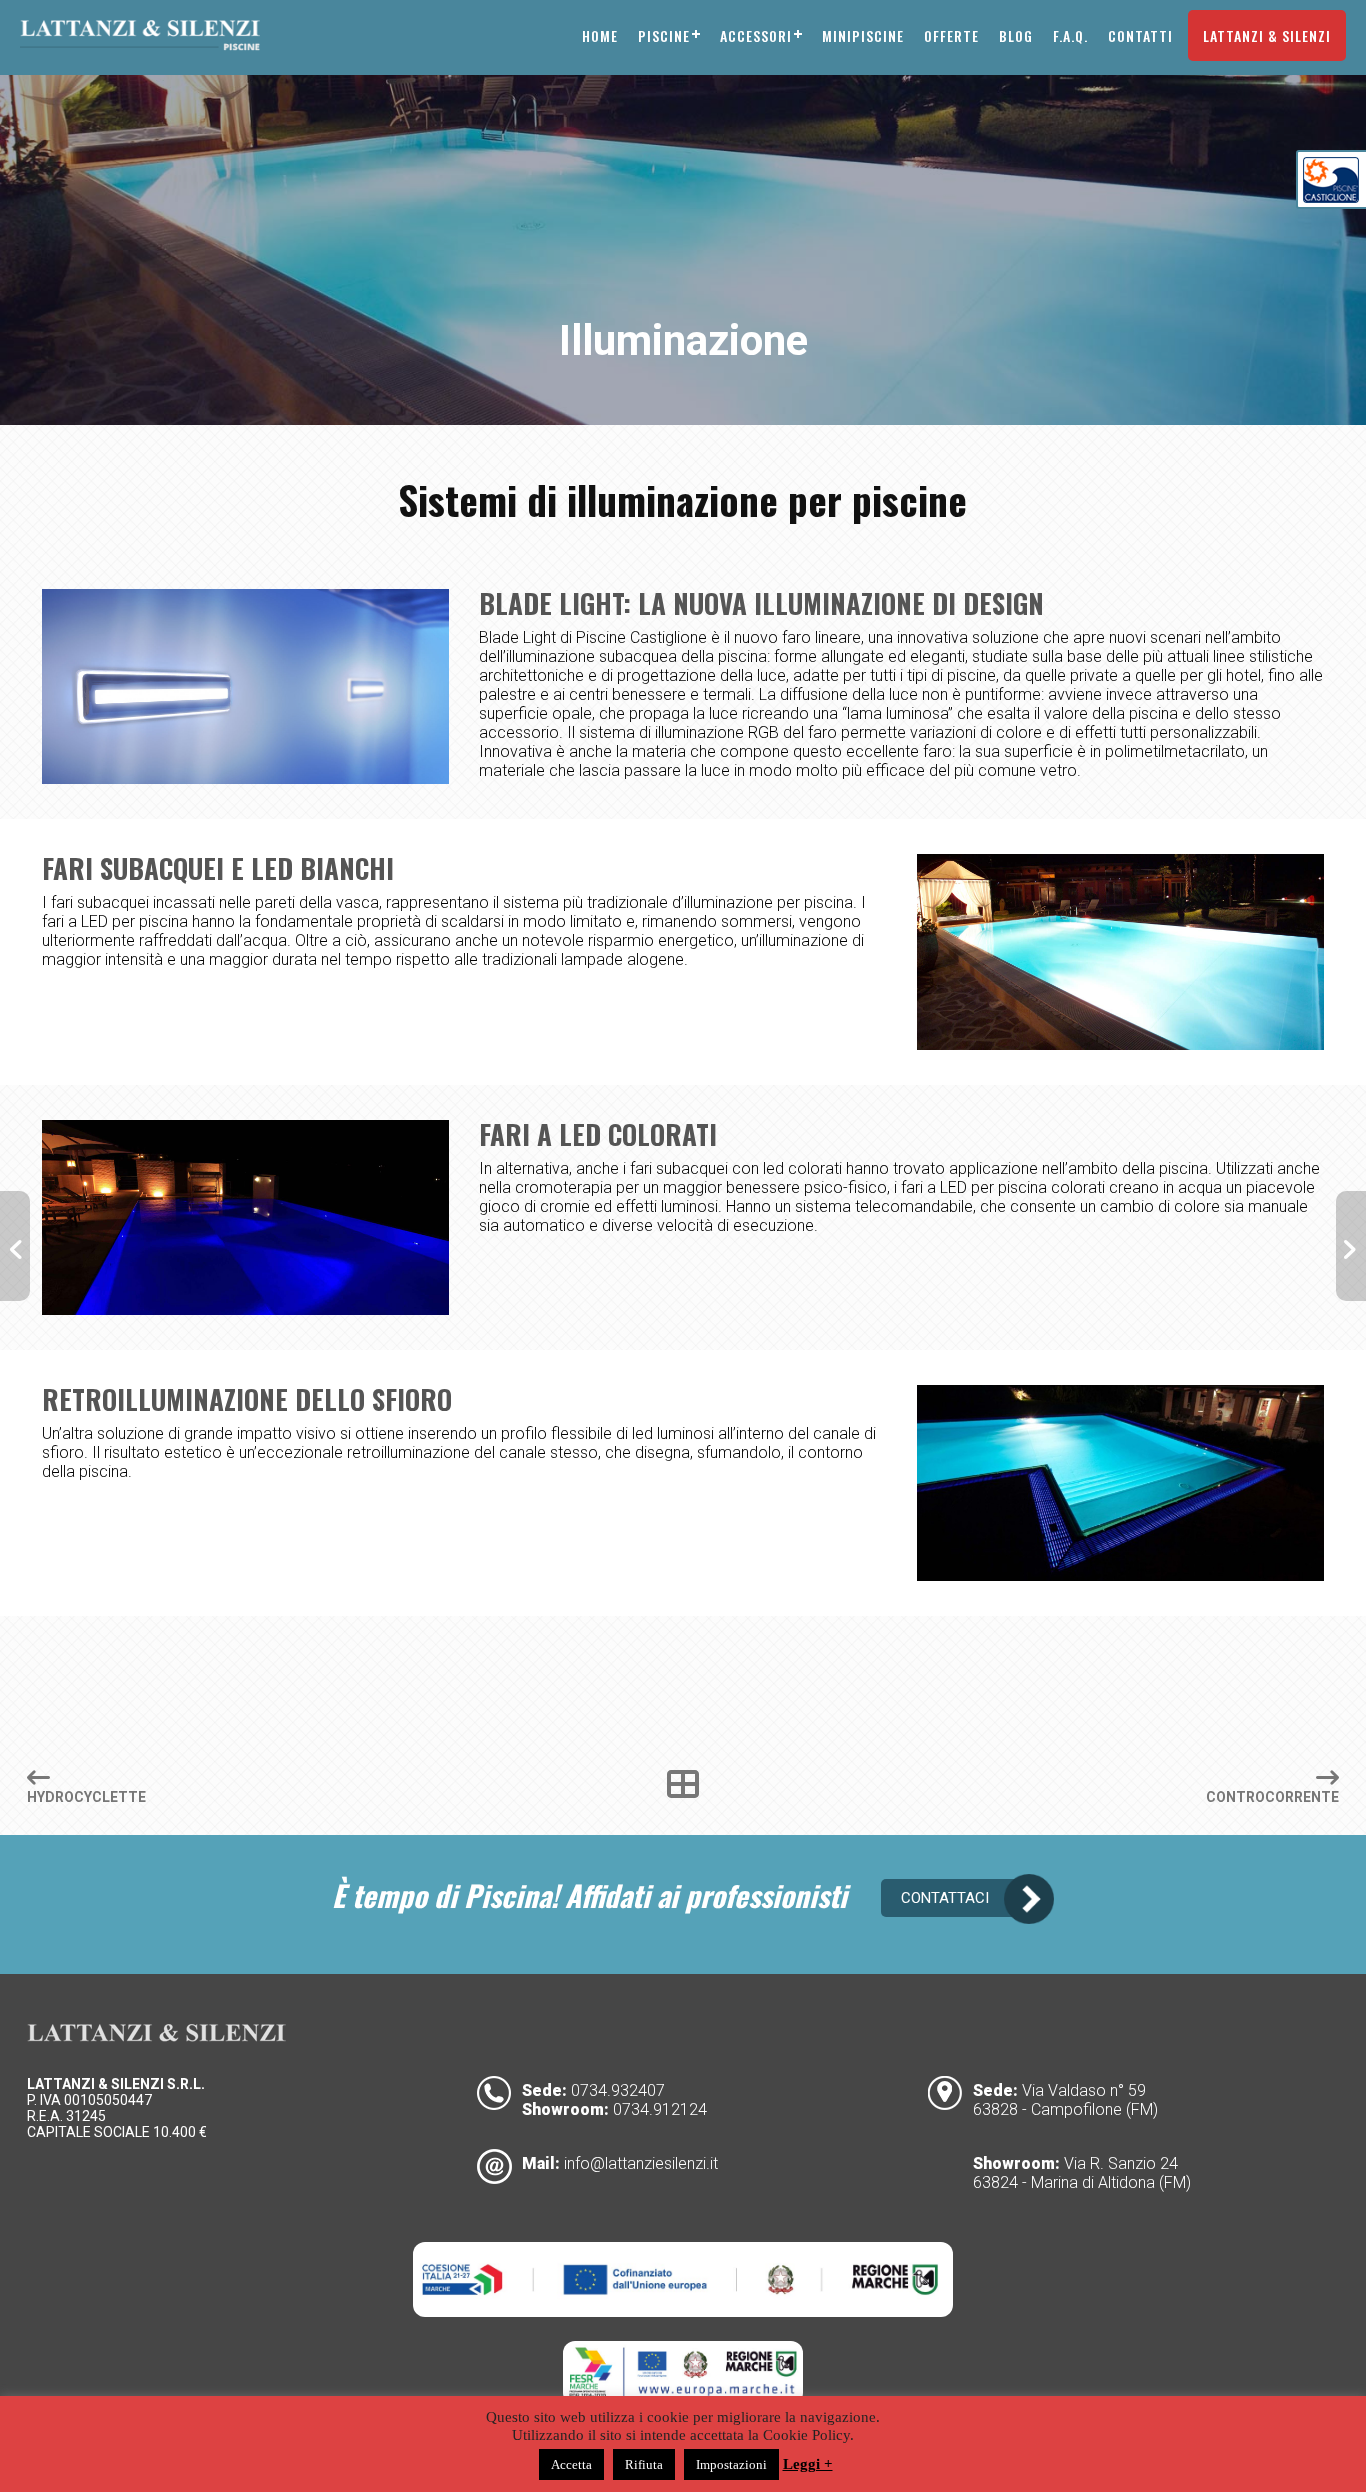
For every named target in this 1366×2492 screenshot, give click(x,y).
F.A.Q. (1070, 35)
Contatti (1140, 35)
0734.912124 (660, 2109)
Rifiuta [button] (644, 2464)
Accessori (756, 35)
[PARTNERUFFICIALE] (1331, 197)
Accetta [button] (571, 2464)
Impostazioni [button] (731, 2464)
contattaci (945, 1898)
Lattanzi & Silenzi (1267, 35)
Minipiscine (863, 35)
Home (600, 35)
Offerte (951, 35)
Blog (1016, 35)
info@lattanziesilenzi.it (641, 2163)
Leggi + (808, 2464)
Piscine (664, 35)
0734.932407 (618, 2090)
